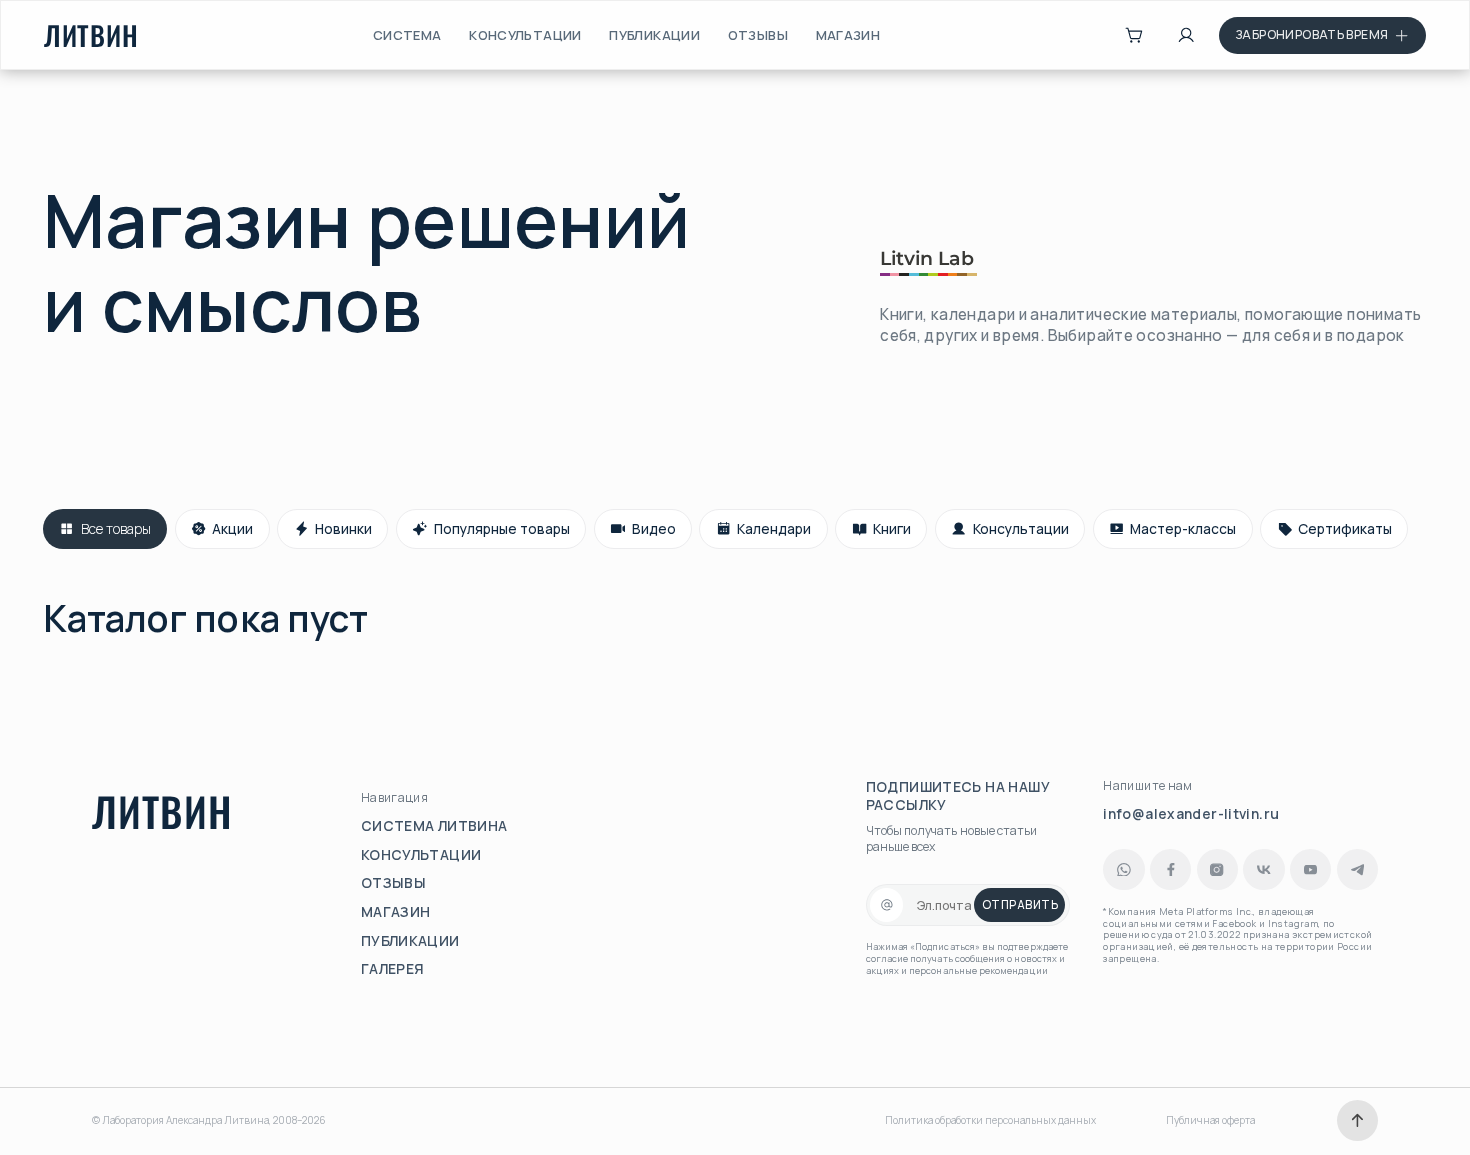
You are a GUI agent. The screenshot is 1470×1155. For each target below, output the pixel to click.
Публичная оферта (1210, 1120)
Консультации (525, 35)
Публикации (654, 35)
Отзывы (758, 35)
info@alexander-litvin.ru (1191, 813)
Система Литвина (434, 826)
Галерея (393, 969)
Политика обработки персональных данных (990, 1120)
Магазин (848, 35)
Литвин (91, 35)
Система (407, 35)
